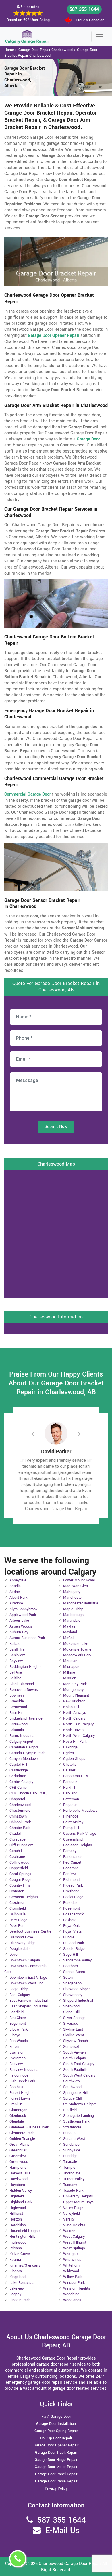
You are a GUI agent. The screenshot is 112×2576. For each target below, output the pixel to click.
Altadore (16, 1603)
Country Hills (20, 1885)
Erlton (14, 2047)
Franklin (16, 2104)
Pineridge (71, 1816)
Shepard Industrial (78, 2001)
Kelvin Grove (20, 2254)
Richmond (71, 1880)
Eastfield (17, 2012)
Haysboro (17, 2185)
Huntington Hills (23, 2237)
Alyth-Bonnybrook (23, 1609)
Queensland (73, 1839)
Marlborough (73, 1615)
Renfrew (70, 1874)
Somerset (71, 2047)
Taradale (70, 2162)
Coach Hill (18, 1851)
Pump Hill (71, 1828)
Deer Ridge (18, 1920)
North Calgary (74, 1718)
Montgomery (73, 1690)
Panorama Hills (76, 1776)
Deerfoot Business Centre (30, 1931)
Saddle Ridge (74, 1949)
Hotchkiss (18, 2225)
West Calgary (74, 2237)
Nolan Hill (71, 1707)
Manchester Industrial (81, 1603)
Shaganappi (73, 1983)
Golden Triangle (22, 2139)
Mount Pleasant (76, 1695)
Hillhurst (16, 2214)
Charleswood (20, 1805)
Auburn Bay (19, 1632)
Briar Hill (16, 1713)
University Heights (78, 2196)
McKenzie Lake (76, 1644)
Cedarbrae (18, 1776)
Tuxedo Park (73, 2191)
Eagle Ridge (19, 1989)
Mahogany (72, 1592)
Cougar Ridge (20, 1880)
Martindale (72, 1621)
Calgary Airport (21, 1742)
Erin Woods (19, 2041)
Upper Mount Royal (79, 2202)
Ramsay (70, 1851)
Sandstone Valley (77, 1960)
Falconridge (19, 2075)
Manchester (73, 1598)
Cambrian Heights (24, 1747)
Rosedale (71, 1903)
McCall (69, 1638)
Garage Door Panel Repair (56, 2474)
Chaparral (17, 1799)
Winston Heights (77, 2288)
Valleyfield (72, 2214)
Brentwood (18, 1707)
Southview (72, 2081)
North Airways (75, 1713)
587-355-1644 (84, 9)
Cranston (17, 1891)
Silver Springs (74, 2018)
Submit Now (56, 1127)
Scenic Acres (74, 1972)
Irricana (16, 2248)
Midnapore (72, 1667)
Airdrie (15, 1592)
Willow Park (73, 2277)
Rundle (69, 1937)
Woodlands (72, 2300)
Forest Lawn (20, 2098)
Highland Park (21, 2202)
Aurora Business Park (27, 1638)
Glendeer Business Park (29, 2127)
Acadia (15, 1586)
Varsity (69, 2219)
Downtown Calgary (25, 1960)
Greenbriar (18, 2150)
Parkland (70, 1793)
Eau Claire (18, 2018)
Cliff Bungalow (21, 1845)
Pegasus (70, 1805)
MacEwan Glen (76, 1586)
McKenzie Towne (77, 1649)
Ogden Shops (74, 1759)
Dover (14, 1955)
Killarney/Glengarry (25, 2265)
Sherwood (71, 2006)
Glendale (17, 2121)
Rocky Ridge (73, 1897)
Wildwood (71, 2271)
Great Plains (20, 2145)
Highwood (18, 2208)
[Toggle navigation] (99, 37)
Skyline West (74, 2035)
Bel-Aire (16, 1672)
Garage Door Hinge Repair (56, 2460)
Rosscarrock (73, 1914)
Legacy (15, 2294)
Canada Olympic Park (27, 1753)
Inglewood (18, 2242)
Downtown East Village (28, 1978)
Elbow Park (19, 2029)
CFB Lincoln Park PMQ (28, 1793)
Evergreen (18, 2058)
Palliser (69, 1770)
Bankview (17, 1655)
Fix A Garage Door (56, 2417)
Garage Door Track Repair (56, 2453)
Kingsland (18, 2277)
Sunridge (70, 2156)
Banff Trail (18, 1649)
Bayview (16, 1661)
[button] (39, 1434)
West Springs (74, 2248)
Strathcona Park (76, 2121)
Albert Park (18, 1598)
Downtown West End (26, 1983)
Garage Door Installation (56, 2424)
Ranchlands (73, 1857)
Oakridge (70, 1747)
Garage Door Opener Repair (56, 2445)
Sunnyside (72, 2150)
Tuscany (70, 2185)
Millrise (69, 1672)
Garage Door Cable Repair (56, 2481)
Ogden (68, 1753)
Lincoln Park (20, 2300)
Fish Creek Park (22, 2081)
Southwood (72, 2087)
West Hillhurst (75, 2242)
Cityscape (18, 1839)
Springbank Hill (75, 2093)
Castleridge (19, 1770)
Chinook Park (20, 1822)
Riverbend (71, 1891)
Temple (69, 2168)
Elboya (15, 2035)
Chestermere (20, 1811)
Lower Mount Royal (79, 1580)
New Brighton (74, 1701)
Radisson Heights (78, 1845)
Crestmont (18, 1903)
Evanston (17, 2052)
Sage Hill (71, 1955)
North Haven (73, 1730)
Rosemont (72, 1908)
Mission (70, 1678)
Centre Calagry (21, 1782)
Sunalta (69, 2133)
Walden (69, 2231)
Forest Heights (22, 2093)
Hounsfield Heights (25, 2231)
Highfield (17, 2196)
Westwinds (72, 2260)
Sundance (71, 2145)
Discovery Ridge (23, 1943)
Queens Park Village (80, 1834)
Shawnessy (73, 1995)
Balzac (15, 1644)
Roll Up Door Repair (56, 2438)
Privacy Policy (56, 2488)
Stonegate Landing (79, 2116)
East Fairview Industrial (29, 2001)
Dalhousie (18, 1914)
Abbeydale (18, 1580)
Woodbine (71, 2294)
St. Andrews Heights (80, 2104)
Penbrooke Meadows (80, 1811)
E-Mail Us (62, 2531)
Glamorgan (18, 2110)
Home (9, 50)
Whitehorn (71, 2265)
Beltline (16, 1678)
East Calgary (20, 1995)
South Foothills (75, 2070)
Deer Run (17, 1926)
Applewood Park (23, 1615)
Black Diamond (22, 1684)
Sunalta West (74, 2139)
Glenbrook (18, 2116)
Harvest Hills (20, 2173)
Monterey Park (75, 1684)
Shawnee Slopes (77, 1989)
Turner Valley (74, 2179)
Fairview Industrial (24, 2070)
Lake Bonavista (22, 2283)
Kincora (16, 2271)
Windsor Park (74, 2283)
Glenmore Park (22, 2133)
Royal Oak (71, 1926)
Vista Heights (74, 2225)
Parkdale (70, 1782)
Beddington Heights (26, 1667)
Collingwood (19, 1862)
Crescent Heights (24, 1897)
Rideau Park (73, 1885)
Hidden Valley (21, 2191)
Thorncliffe (72, 2173)
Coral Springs (20, 1874)
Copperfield (19, 1868)
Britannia (17, 1730)
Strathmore (72, 2127)
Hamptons (18, 2168)
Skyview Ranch (76, 2041)
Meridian (70, 1661)
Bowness (17, 1695)
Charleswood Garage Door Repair (70, 2564)
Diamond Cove (21, 1937)
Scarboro (71, 1966)
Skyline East (73, 2029)
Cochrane (17, 1857)
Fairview (16, 2064)
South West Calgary (79, 2075)
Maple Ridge (73, 1609)
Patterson (71, 1799)
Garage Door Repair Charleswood (46, 50)
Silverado (71, 2024)
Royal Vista (72, 1931)
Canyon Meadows (24, 1759)
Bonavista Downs (24, 1690)
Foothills (16, 2087)
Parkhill (69, 1788)
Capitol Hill (18, 1765)
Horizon (16, 2219)
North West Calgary (79, 1736)
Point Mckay (73, 1822)
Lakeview (17, 2288)
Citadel (15, 1834)
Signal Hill (71, 2012)
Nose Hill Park (75, 1742)
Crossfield (18, 1908)
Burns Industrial (22, 1736)
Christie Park (20, 1828)
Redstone (71, 1868)
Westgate (71, 2254)
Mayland (70, 1632)
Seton (68, 1978)
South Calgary (75, 2058)
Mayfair (69, 1626)
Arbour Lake (19, 1621)
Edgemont (18, 2024)
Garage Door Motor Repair (56, 2467)
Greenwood (19, 2162)
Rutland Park (74, 1943)
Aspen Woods (21, 1626)
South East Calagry (79, 2064)
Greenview (18, 2156)
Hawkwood (19, 2179)
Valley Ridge (73, 2208)
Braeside (17, 1701)
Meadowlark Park (77, 1655)
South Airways (75, 2052)
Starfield (70, 2110)
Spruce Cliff (73, 2098)
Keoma (15, 2260)
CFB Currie (18, 1788)
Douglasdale (20, 1949)
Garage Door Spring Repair (56, 2431)
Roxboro (70, 1920)
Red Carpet (72, 1862)
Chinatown (18, 1816)
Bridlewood (19, 1724)
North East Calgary (78, 1724)
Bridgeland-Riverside (26, 1718)
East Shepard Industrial (29, 2006)
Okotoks (70, 1765)
